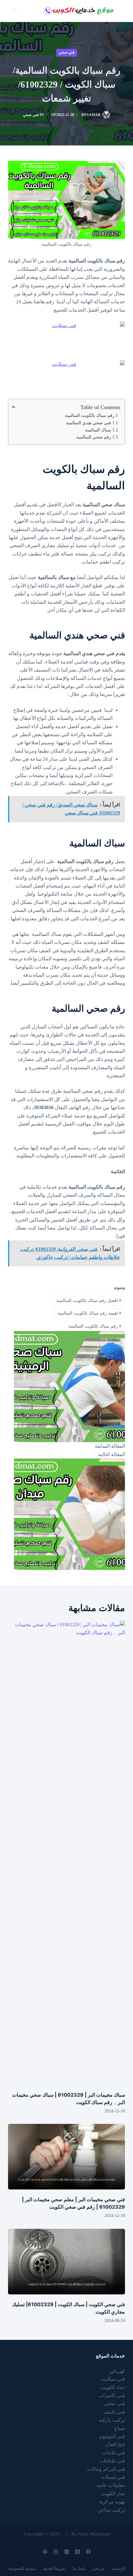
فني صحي (67, 52)
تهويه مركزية (112, 2502)
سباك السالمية (97, 430)
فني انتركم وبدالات (106, 2469)
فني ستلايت (113, 2379)
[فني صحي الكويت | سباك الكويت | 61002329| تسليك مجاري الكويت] (66, 2262)
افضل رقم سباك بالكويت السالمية (89, 1301)
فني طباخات (112, 2461)
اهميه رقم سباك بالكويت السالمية (89, 1313)
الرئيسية (118, 2569)
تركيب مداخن (111, 2510)
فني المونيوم (112, 2436)
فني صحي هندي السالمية (89, 423)
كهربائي (117, 2371)
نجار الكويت (113, 2494)
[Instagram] (67, 2552)
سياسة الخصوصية (22, 2569)
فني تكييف (114, 2412)
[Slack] (45, 2552)
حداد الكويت (113, 2387)
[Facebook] (88, 2552)
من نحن (98, 2569)
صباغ (120, 2428)
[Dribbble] (56, 2552)
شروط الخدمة (54, 2569)
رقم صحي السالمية (93, 437)
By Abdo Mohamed (90, 2534)
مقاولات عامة (111, 2485)
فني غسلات (113, 2477)
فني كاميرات (112, 2395)
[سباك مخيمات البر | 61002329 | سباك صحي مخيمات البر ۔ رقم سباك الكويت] (66, 1853)
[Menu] (14, 11)
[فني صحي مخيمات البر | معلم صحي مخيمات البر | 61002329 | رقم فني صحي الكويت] (66, 2157)
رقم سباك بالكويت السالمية (90, 415)
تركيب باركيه (112, 2420)
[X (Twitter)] (77, 2552)
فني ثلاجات (114, 2453)
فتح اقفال (115, 2444)
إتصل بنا (79, 2569)
